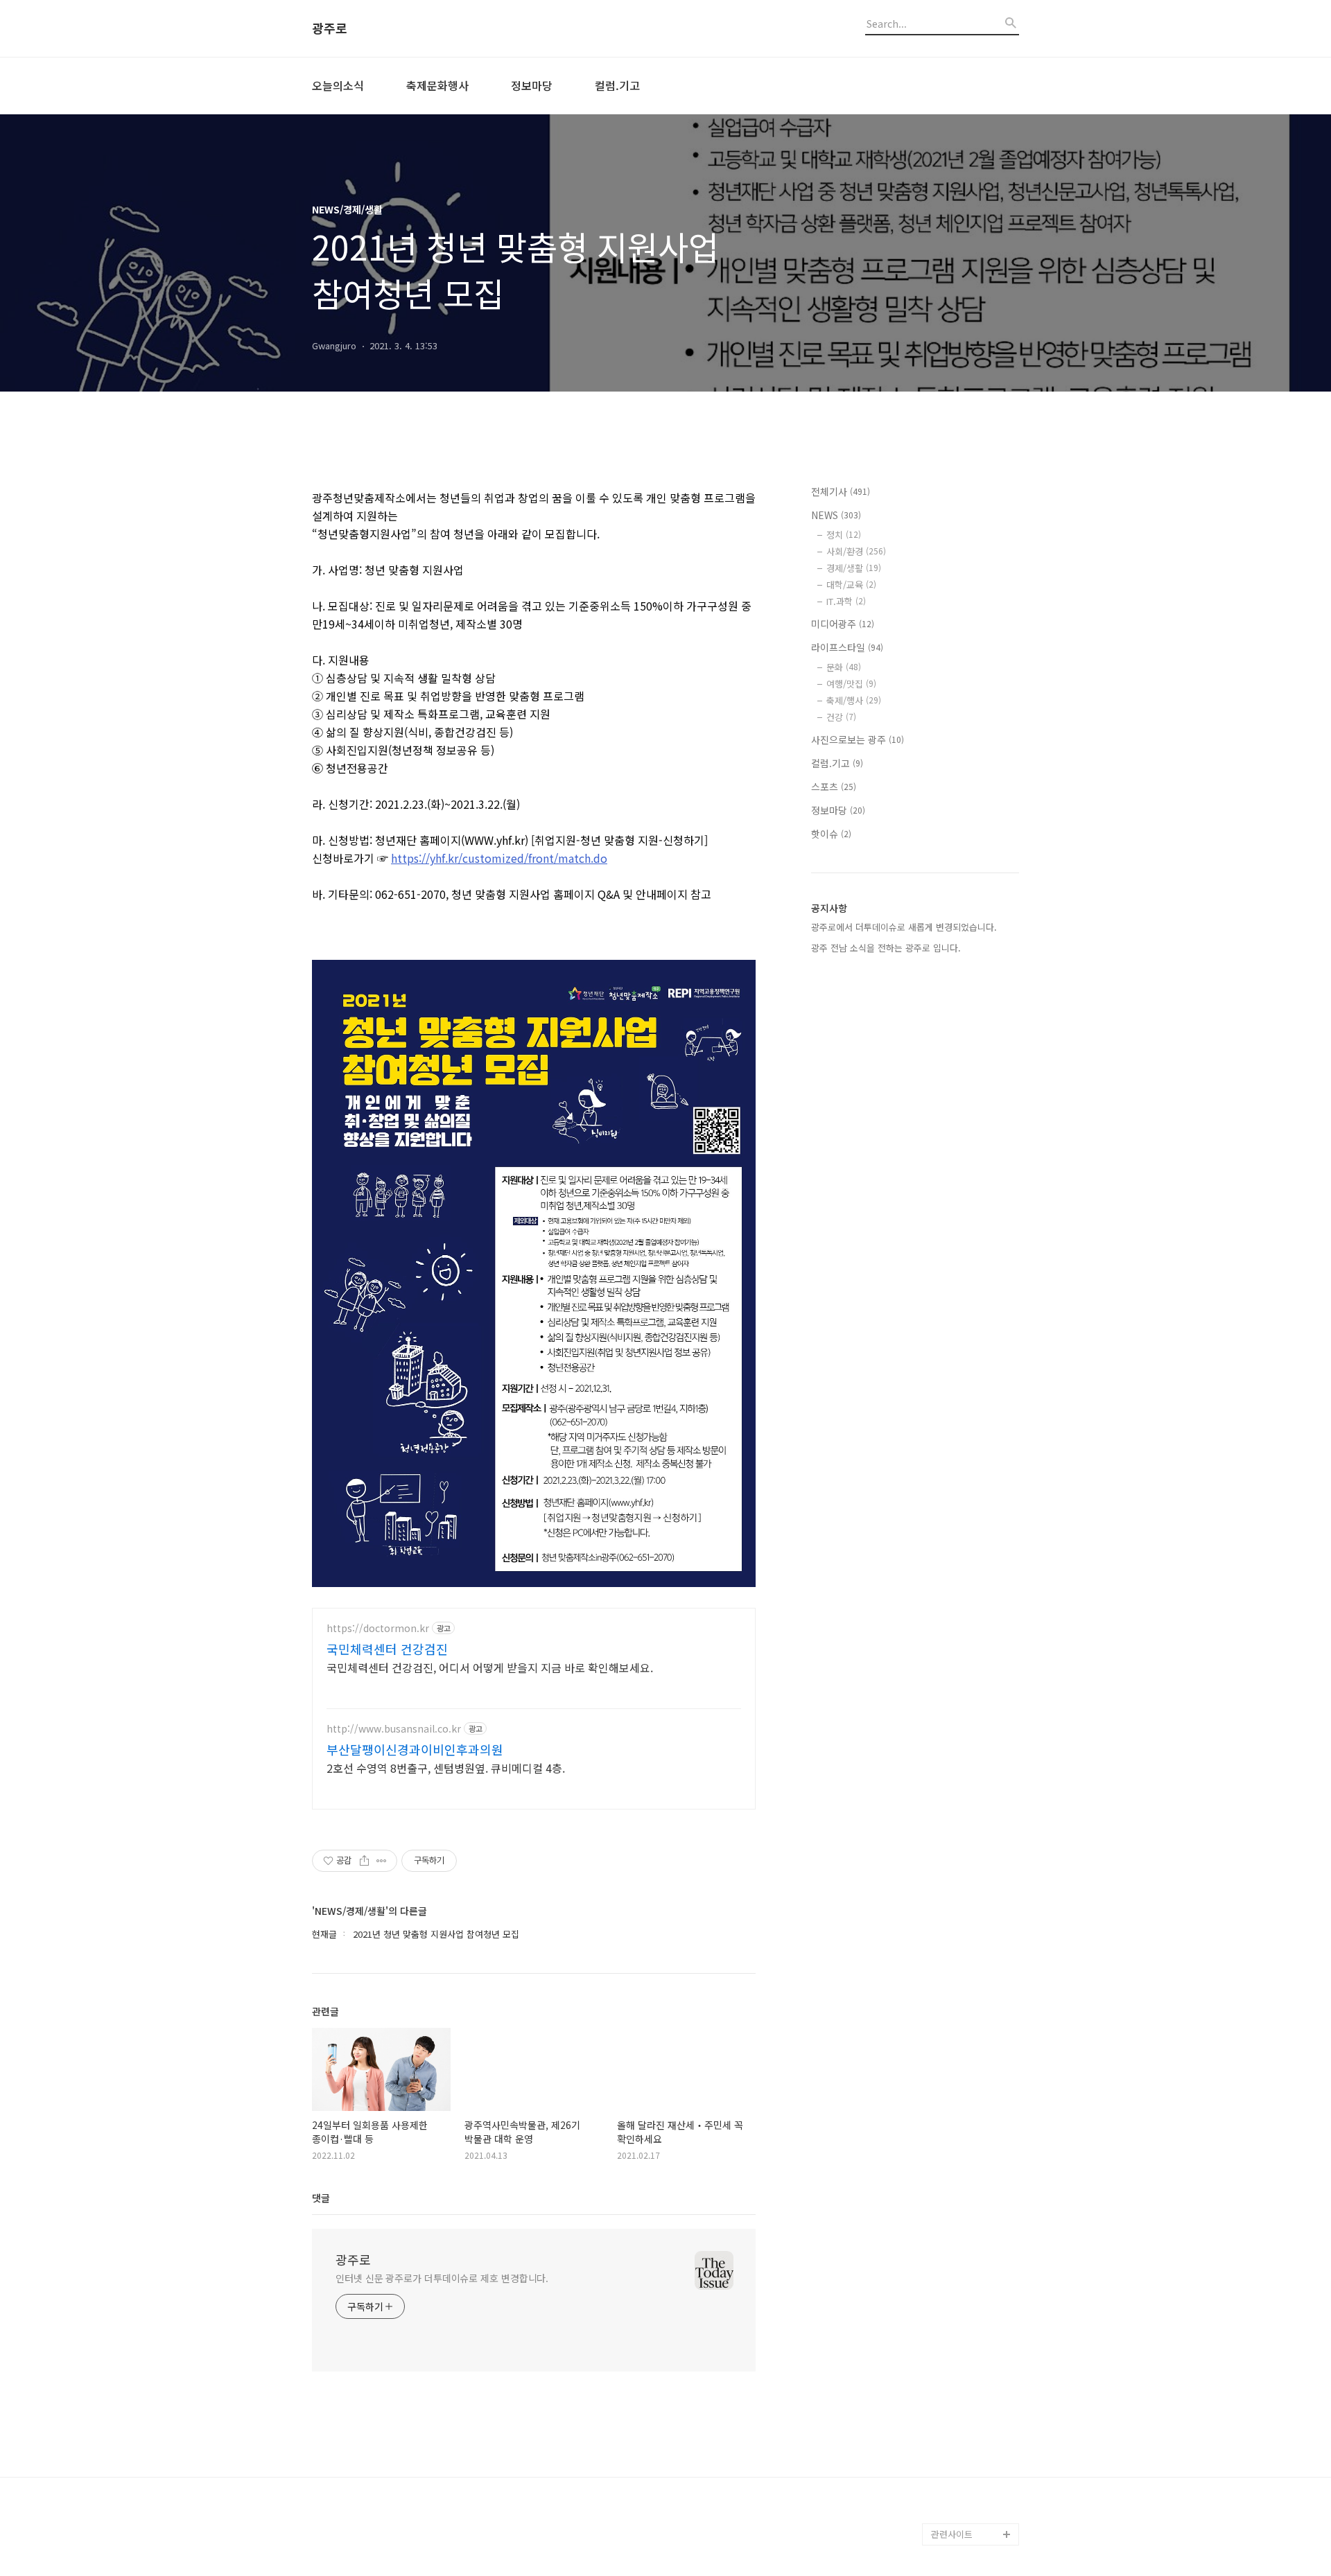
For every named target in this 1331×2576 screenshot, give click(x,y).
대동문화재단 (957, 2490)
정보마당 (532, 85)
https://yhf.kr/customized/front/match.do (499, 858)
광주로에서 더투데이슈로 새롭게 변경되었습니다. (904, 927)
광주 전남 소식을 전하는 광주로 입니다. (886, 948)
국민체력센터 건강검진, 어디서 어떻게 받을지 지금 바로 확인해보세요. (490, 1667)
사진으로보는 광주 (858, 739)
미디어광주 (843, 624)
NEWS (836, 515)
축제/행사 (854, 700)
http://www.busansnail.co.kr (394, 1729)
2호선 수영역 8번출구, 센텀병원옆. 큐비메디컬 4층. (446, 1768)
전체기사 (841, 491)
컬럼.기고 (617, 85)
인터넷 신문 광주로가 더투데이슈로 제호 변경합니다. (442, 2278)
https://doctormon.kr (378, 1628)
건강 (841, 717)
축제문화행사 (437, 85)
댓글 (321, 2198)
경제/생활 (854, 568)
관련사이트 (952, 2534)
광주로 (330, 28)
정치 (844, 535)
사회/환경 (856, 551)
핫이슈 (831, 834)
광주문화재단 (957, 2468)
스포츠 (834, 787)
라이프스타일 (847, 647)
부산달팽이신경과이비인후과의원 (415, 1749)
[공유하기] (364, 1861)
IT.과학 (846, 601)
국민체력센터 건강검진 (387, 1649)
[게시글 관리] (382, 1861)
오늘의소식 (338, 85)
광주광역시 (952, 2445)
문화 (844, 667)
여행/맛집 (851, 684)
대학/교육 (851, 585)
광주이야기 (952, 2512)
